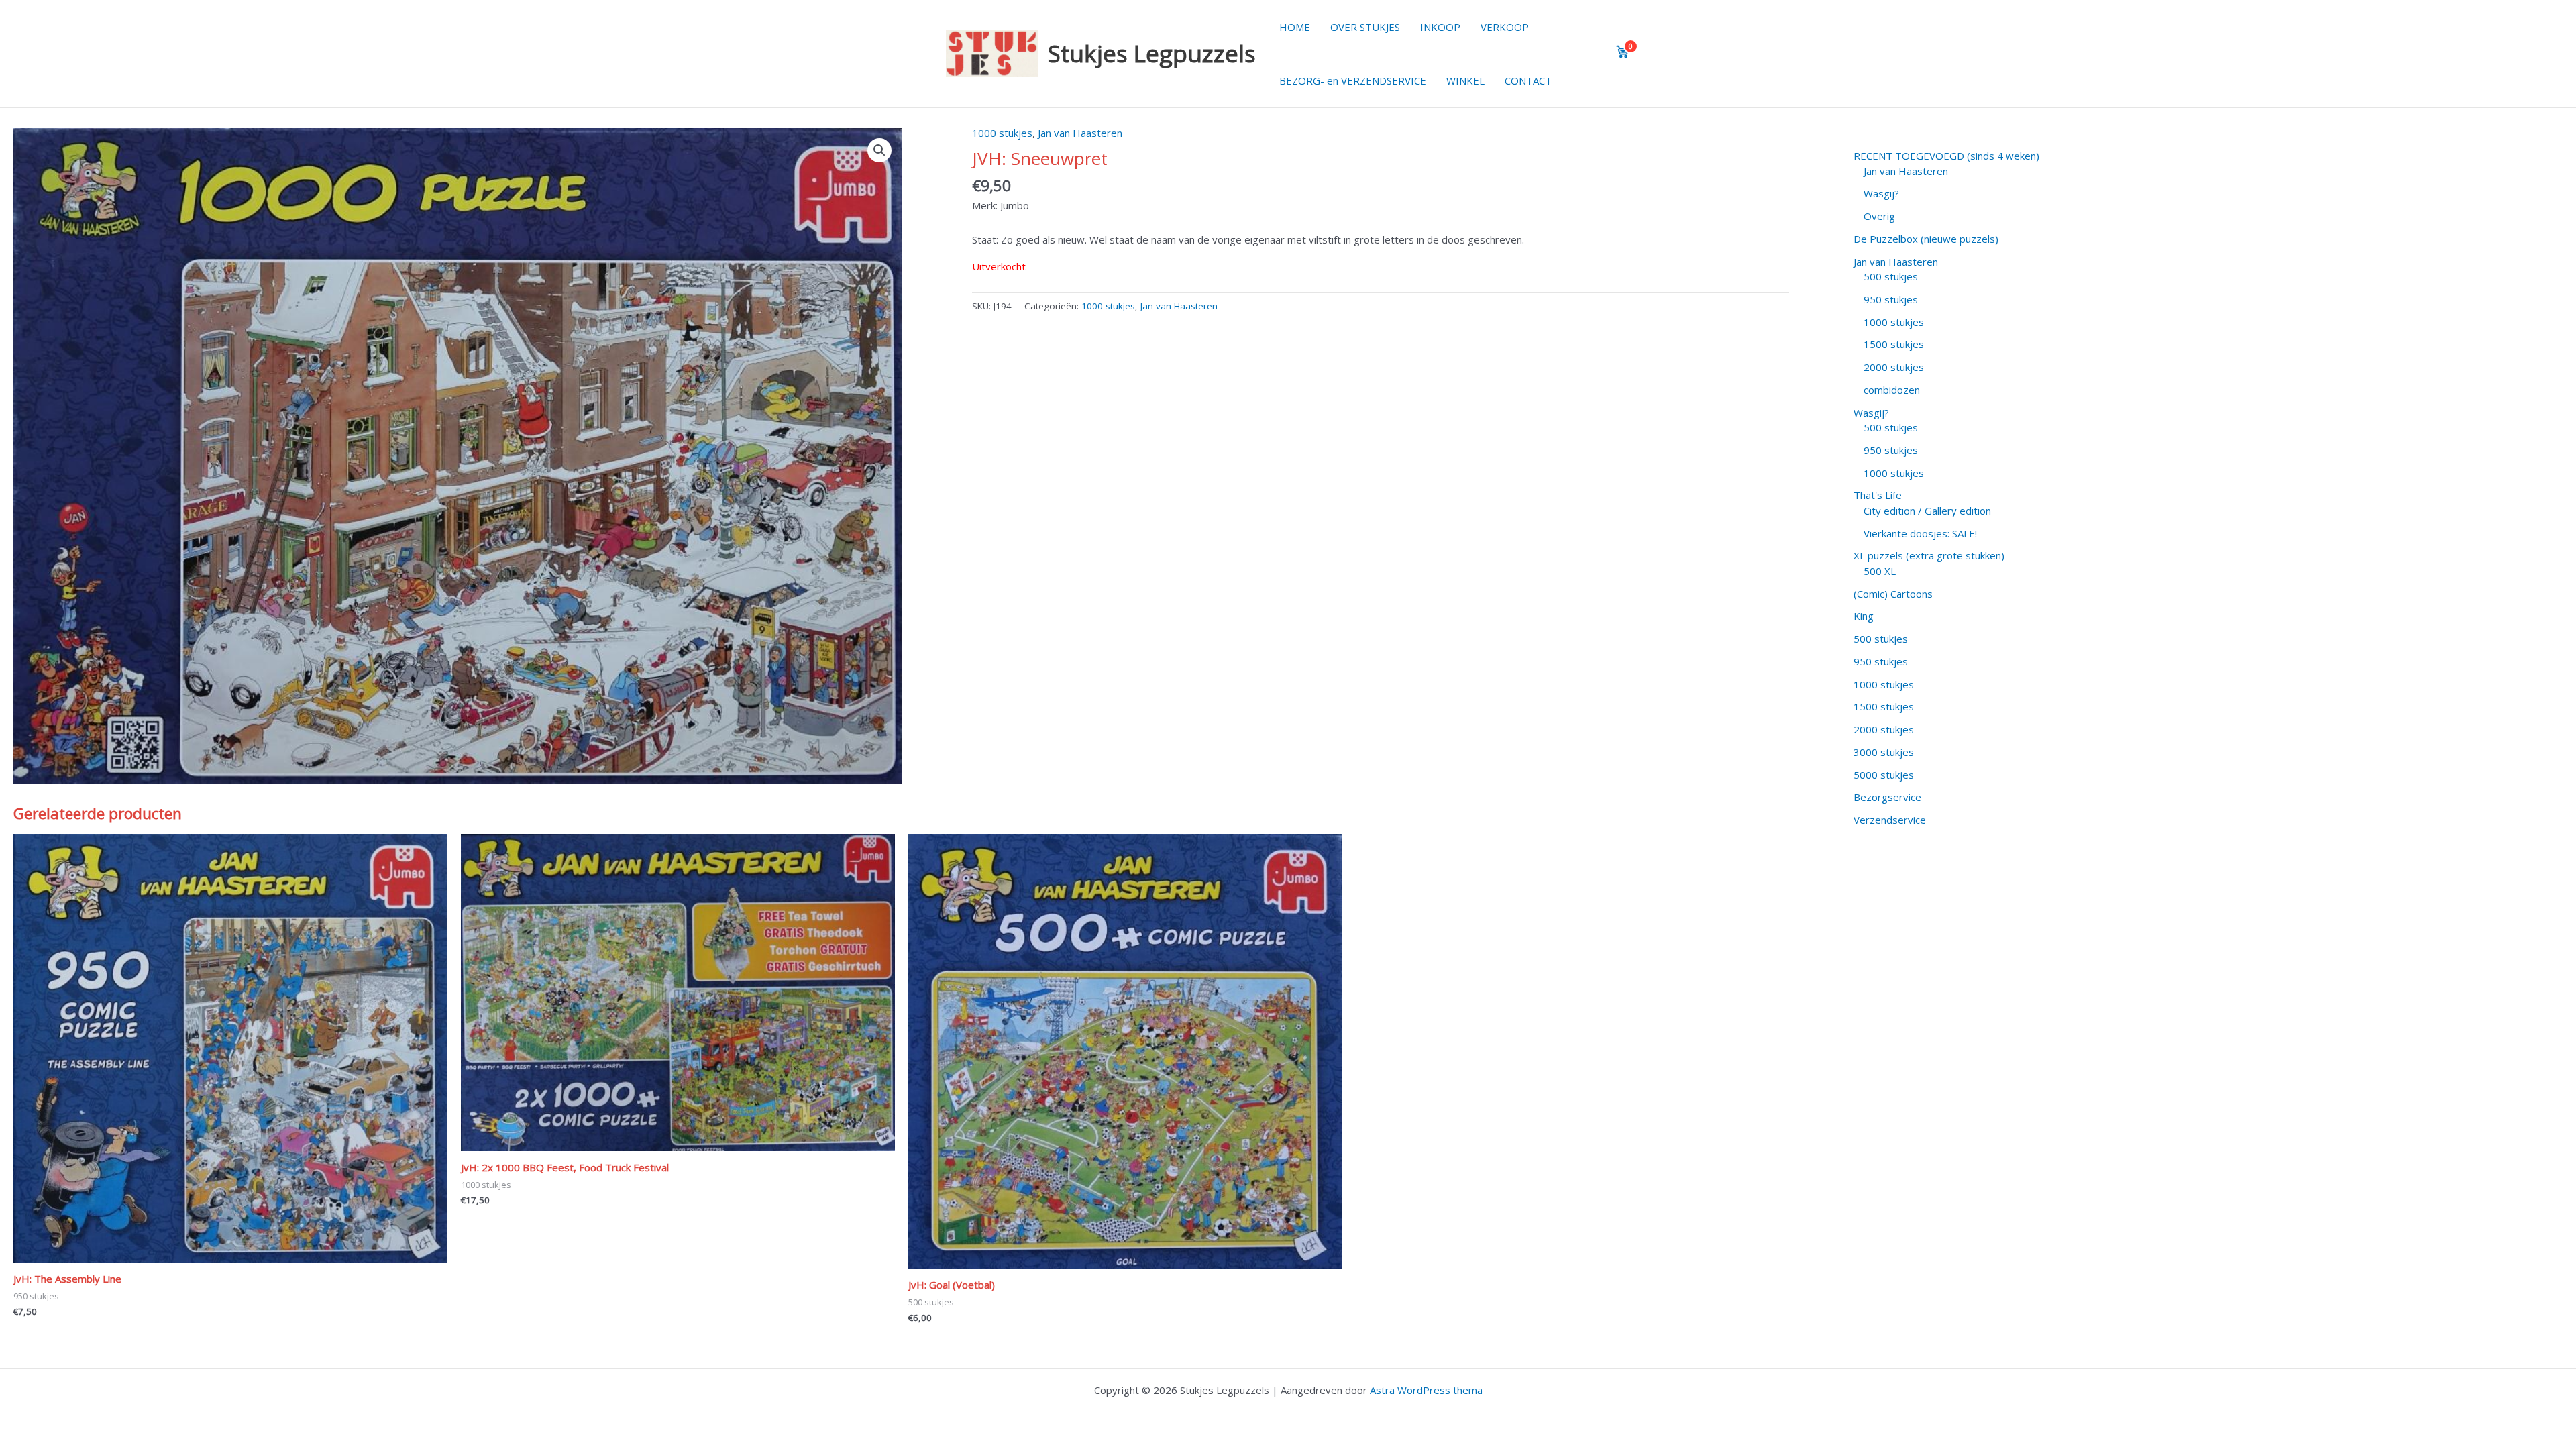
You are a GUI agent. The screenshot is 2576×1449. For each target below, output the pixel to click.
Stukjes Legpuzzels (1152, 53)
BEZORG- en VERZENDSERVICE (1353, 80)
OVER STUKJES (1365, 27)
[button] (879, 150)
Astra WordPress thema (1426, 1390)
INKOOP (1440, 27)
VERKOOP (1505, 27)
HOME (1295, 27)
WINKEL (1465, 80)
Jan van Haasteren (1080, 133)
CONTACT (1528, 80)
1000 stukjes (1002, 133)
